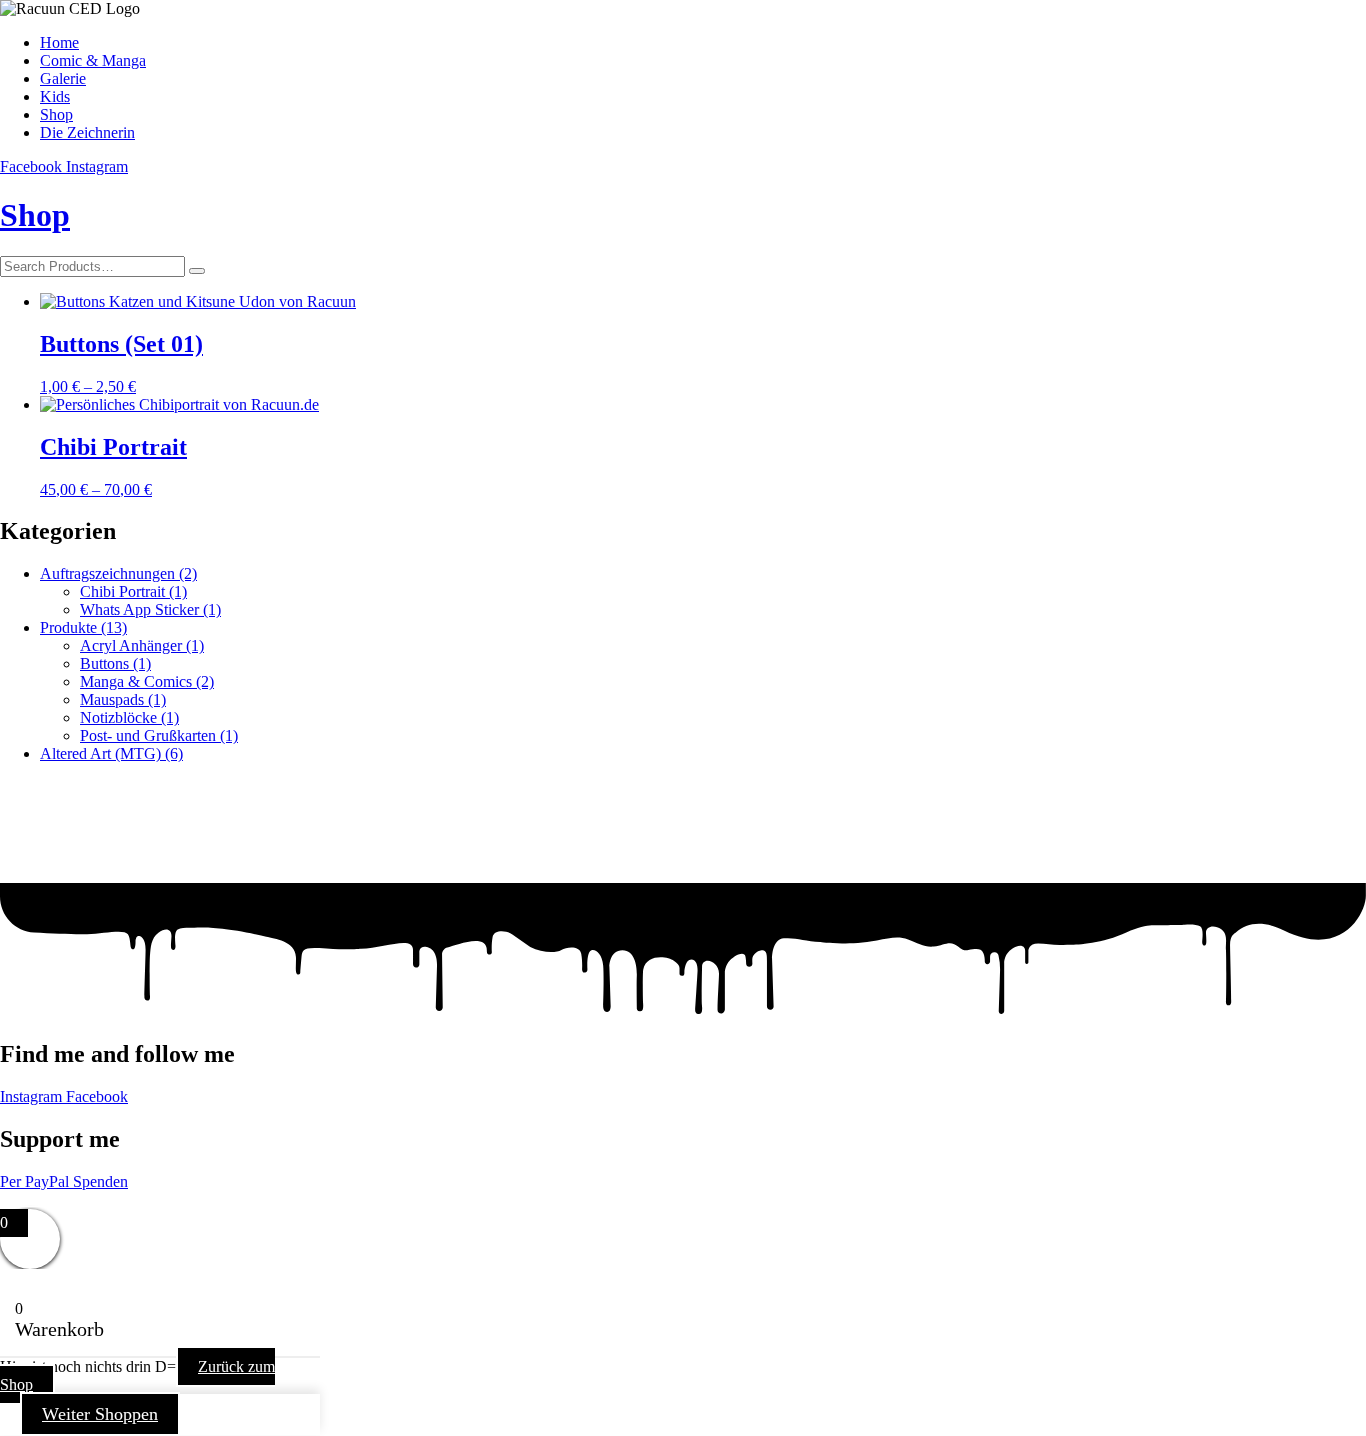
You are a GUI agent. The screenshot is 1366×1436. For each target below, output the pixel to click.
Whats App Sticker (150, 609)
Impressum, (36, 1199)
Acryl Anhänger (142, 645)
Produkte (83, 627)
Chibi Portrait (133, 591)
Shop (35, 215)
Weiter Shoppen (100, 1414)
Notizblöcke (129, 717)
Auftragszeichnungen (118, 573)
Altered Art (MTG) (111, 753)
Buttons (115, 663)
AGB (239, 1199)
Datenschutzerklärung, (148, 1199)
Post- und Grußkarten (159, 735)
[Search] (197, 271)
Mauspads (123, 699)
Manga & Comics (147, 681)
